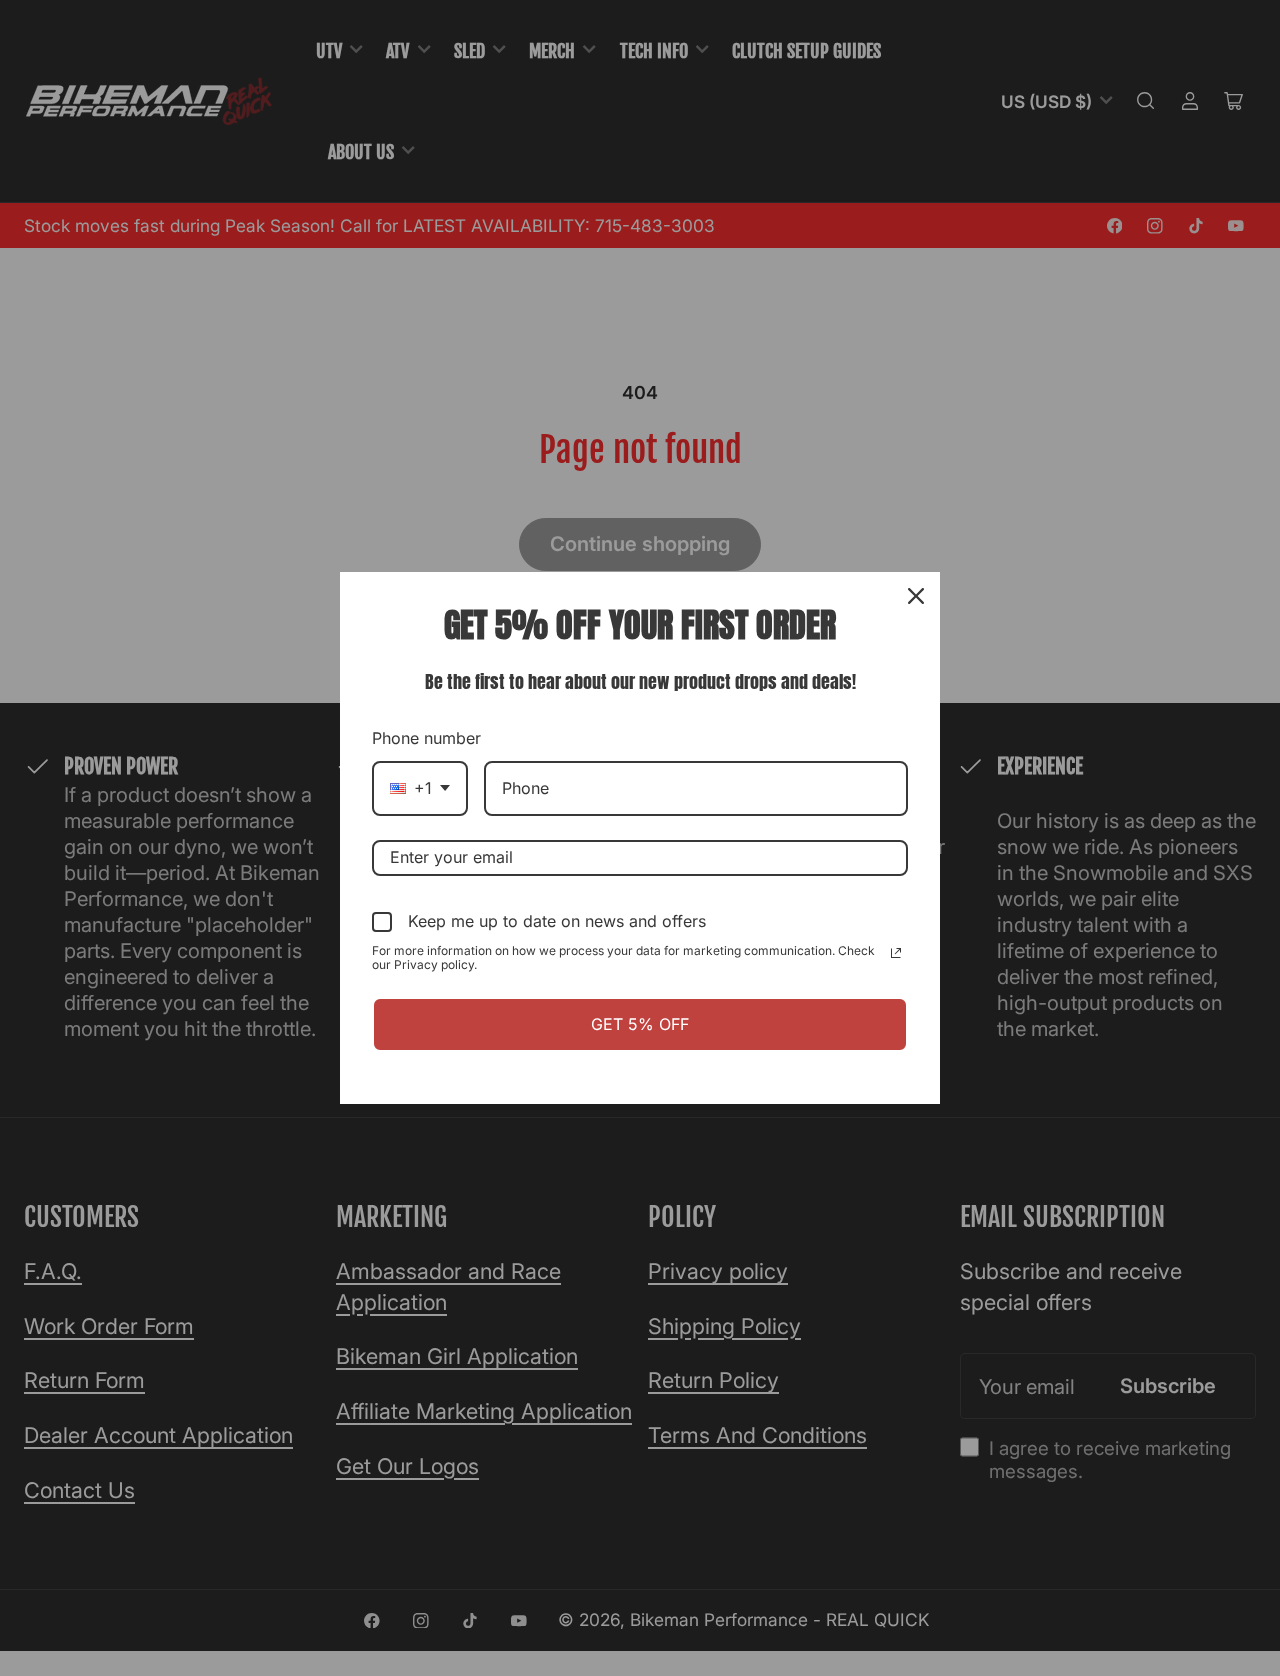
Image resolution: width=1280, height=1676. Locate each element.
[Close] (916, 596)
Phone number (426, 738)
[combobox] (420, 788)
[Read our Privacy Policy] (896, 953)
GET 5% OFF (640, 1024)
